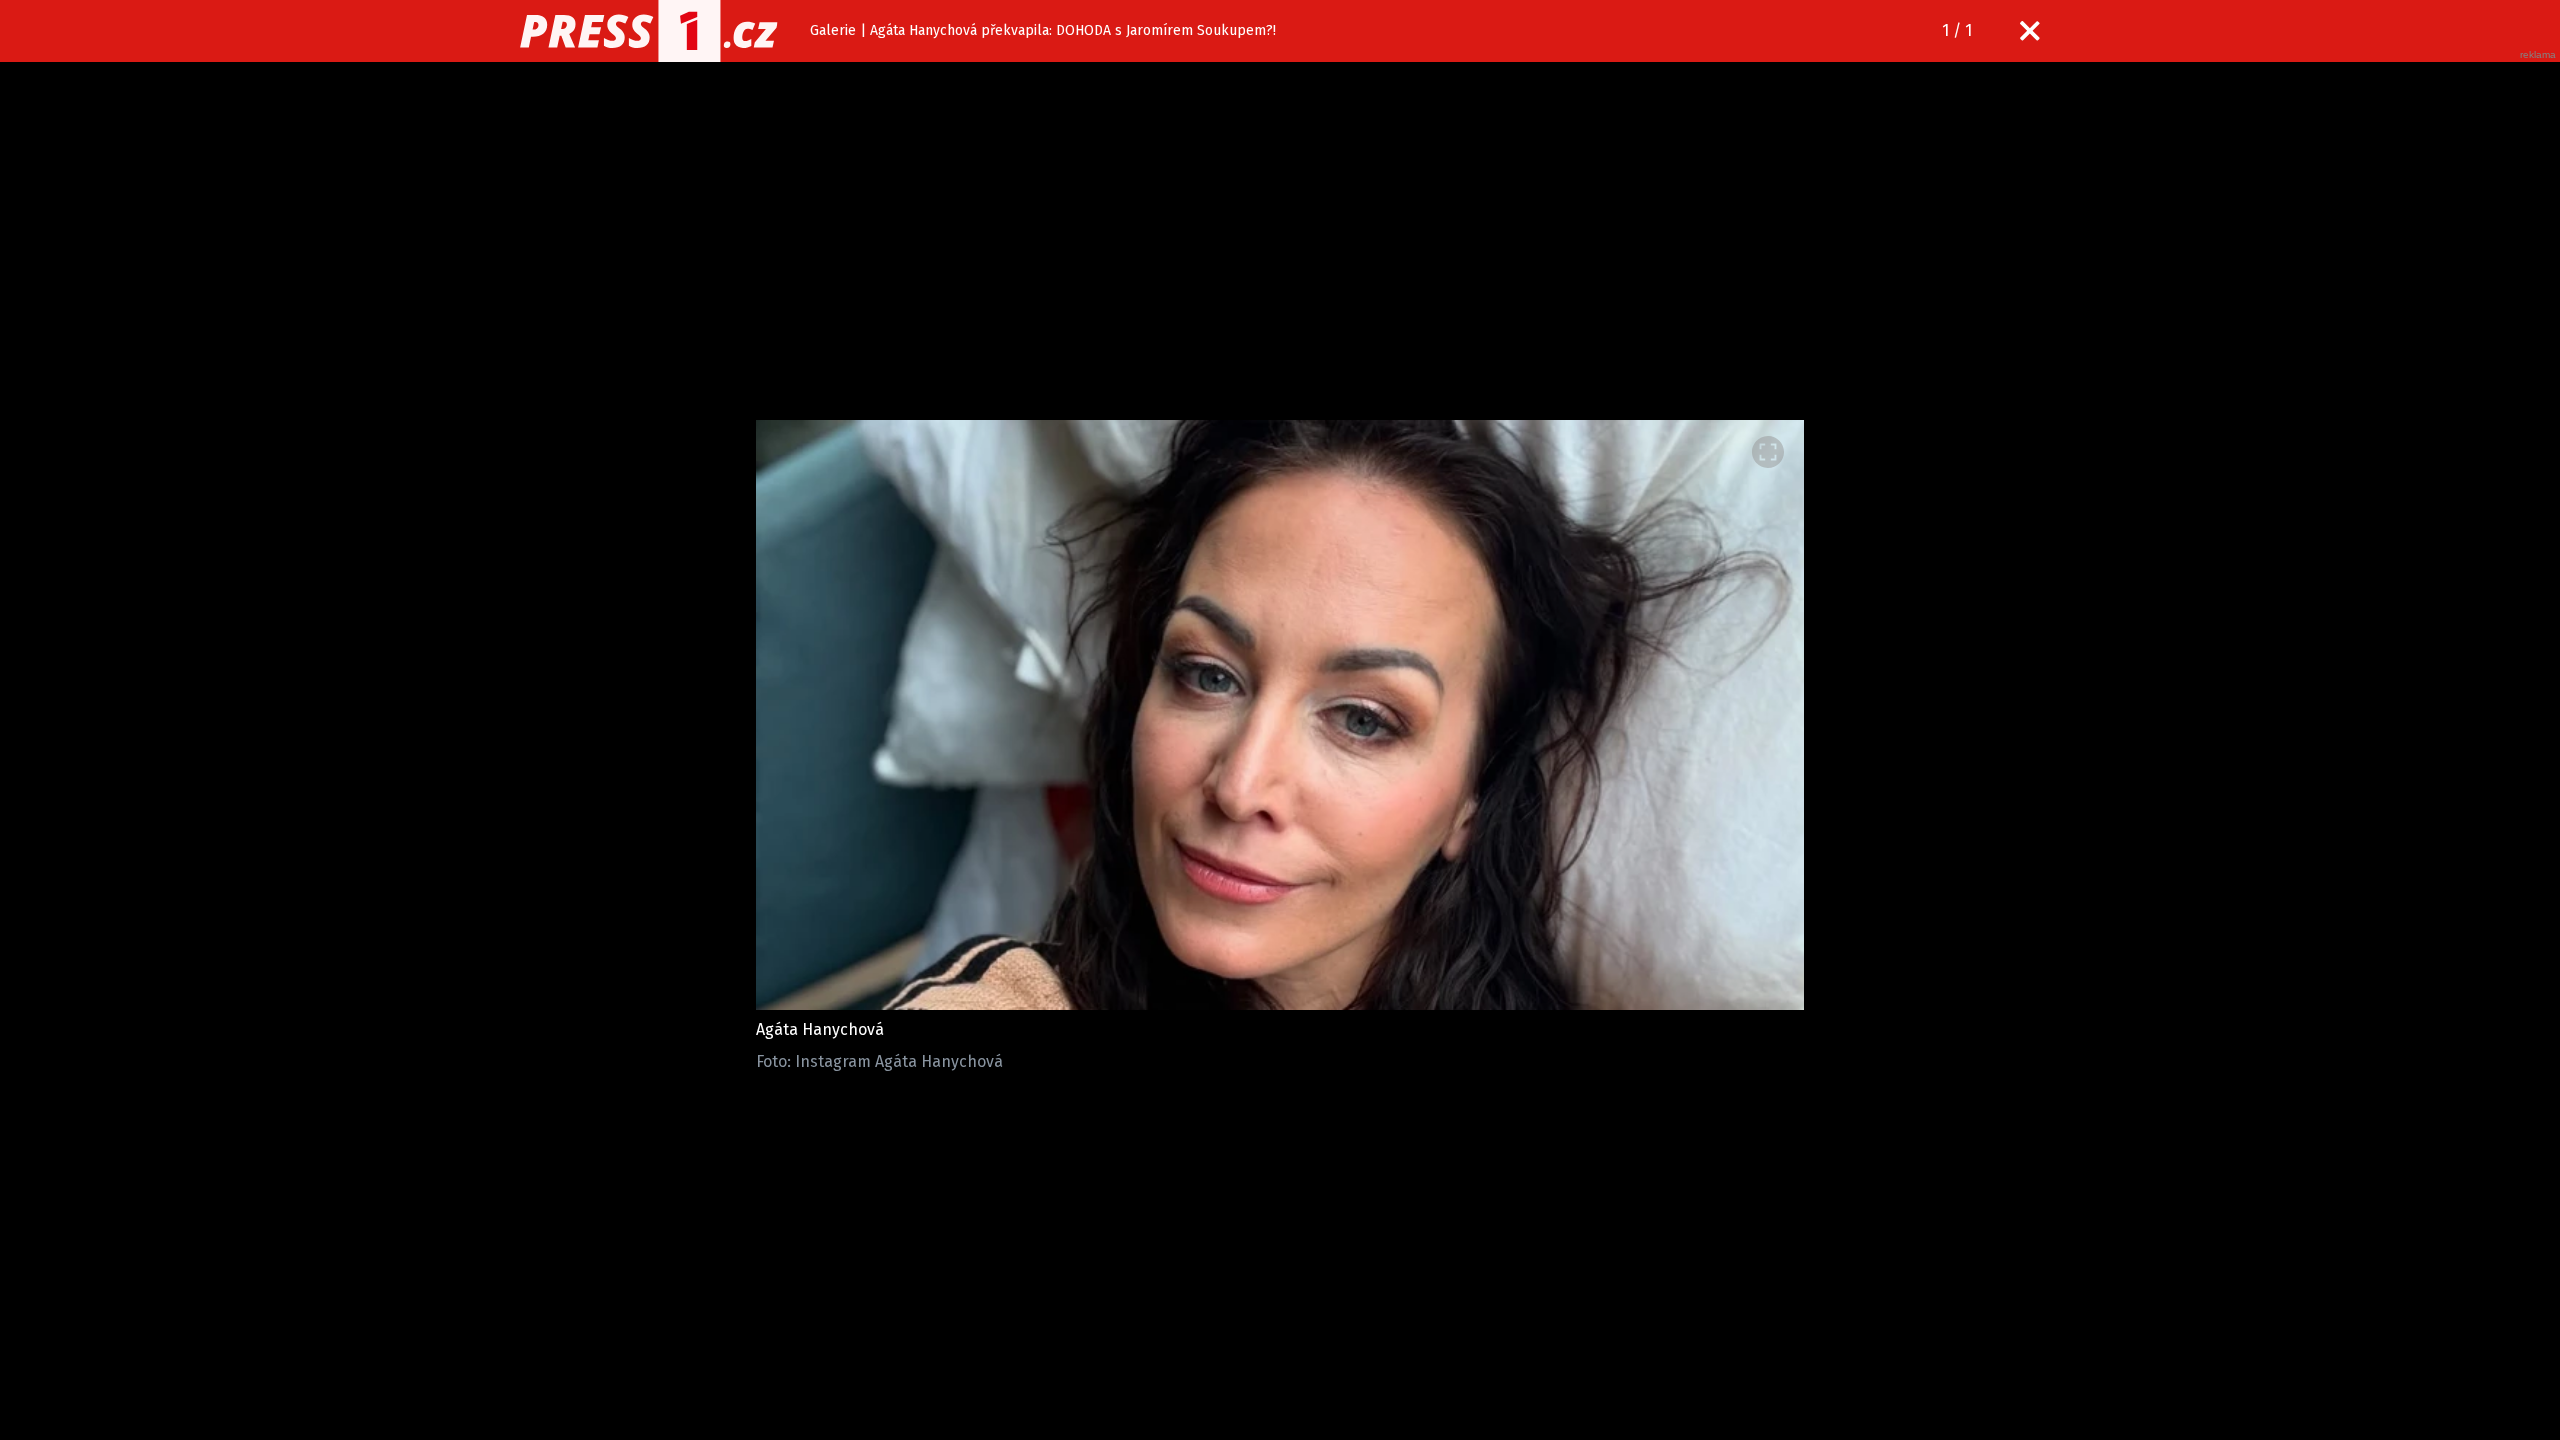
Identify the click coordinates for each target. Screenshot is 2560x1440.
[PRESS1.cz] (649, 31)
